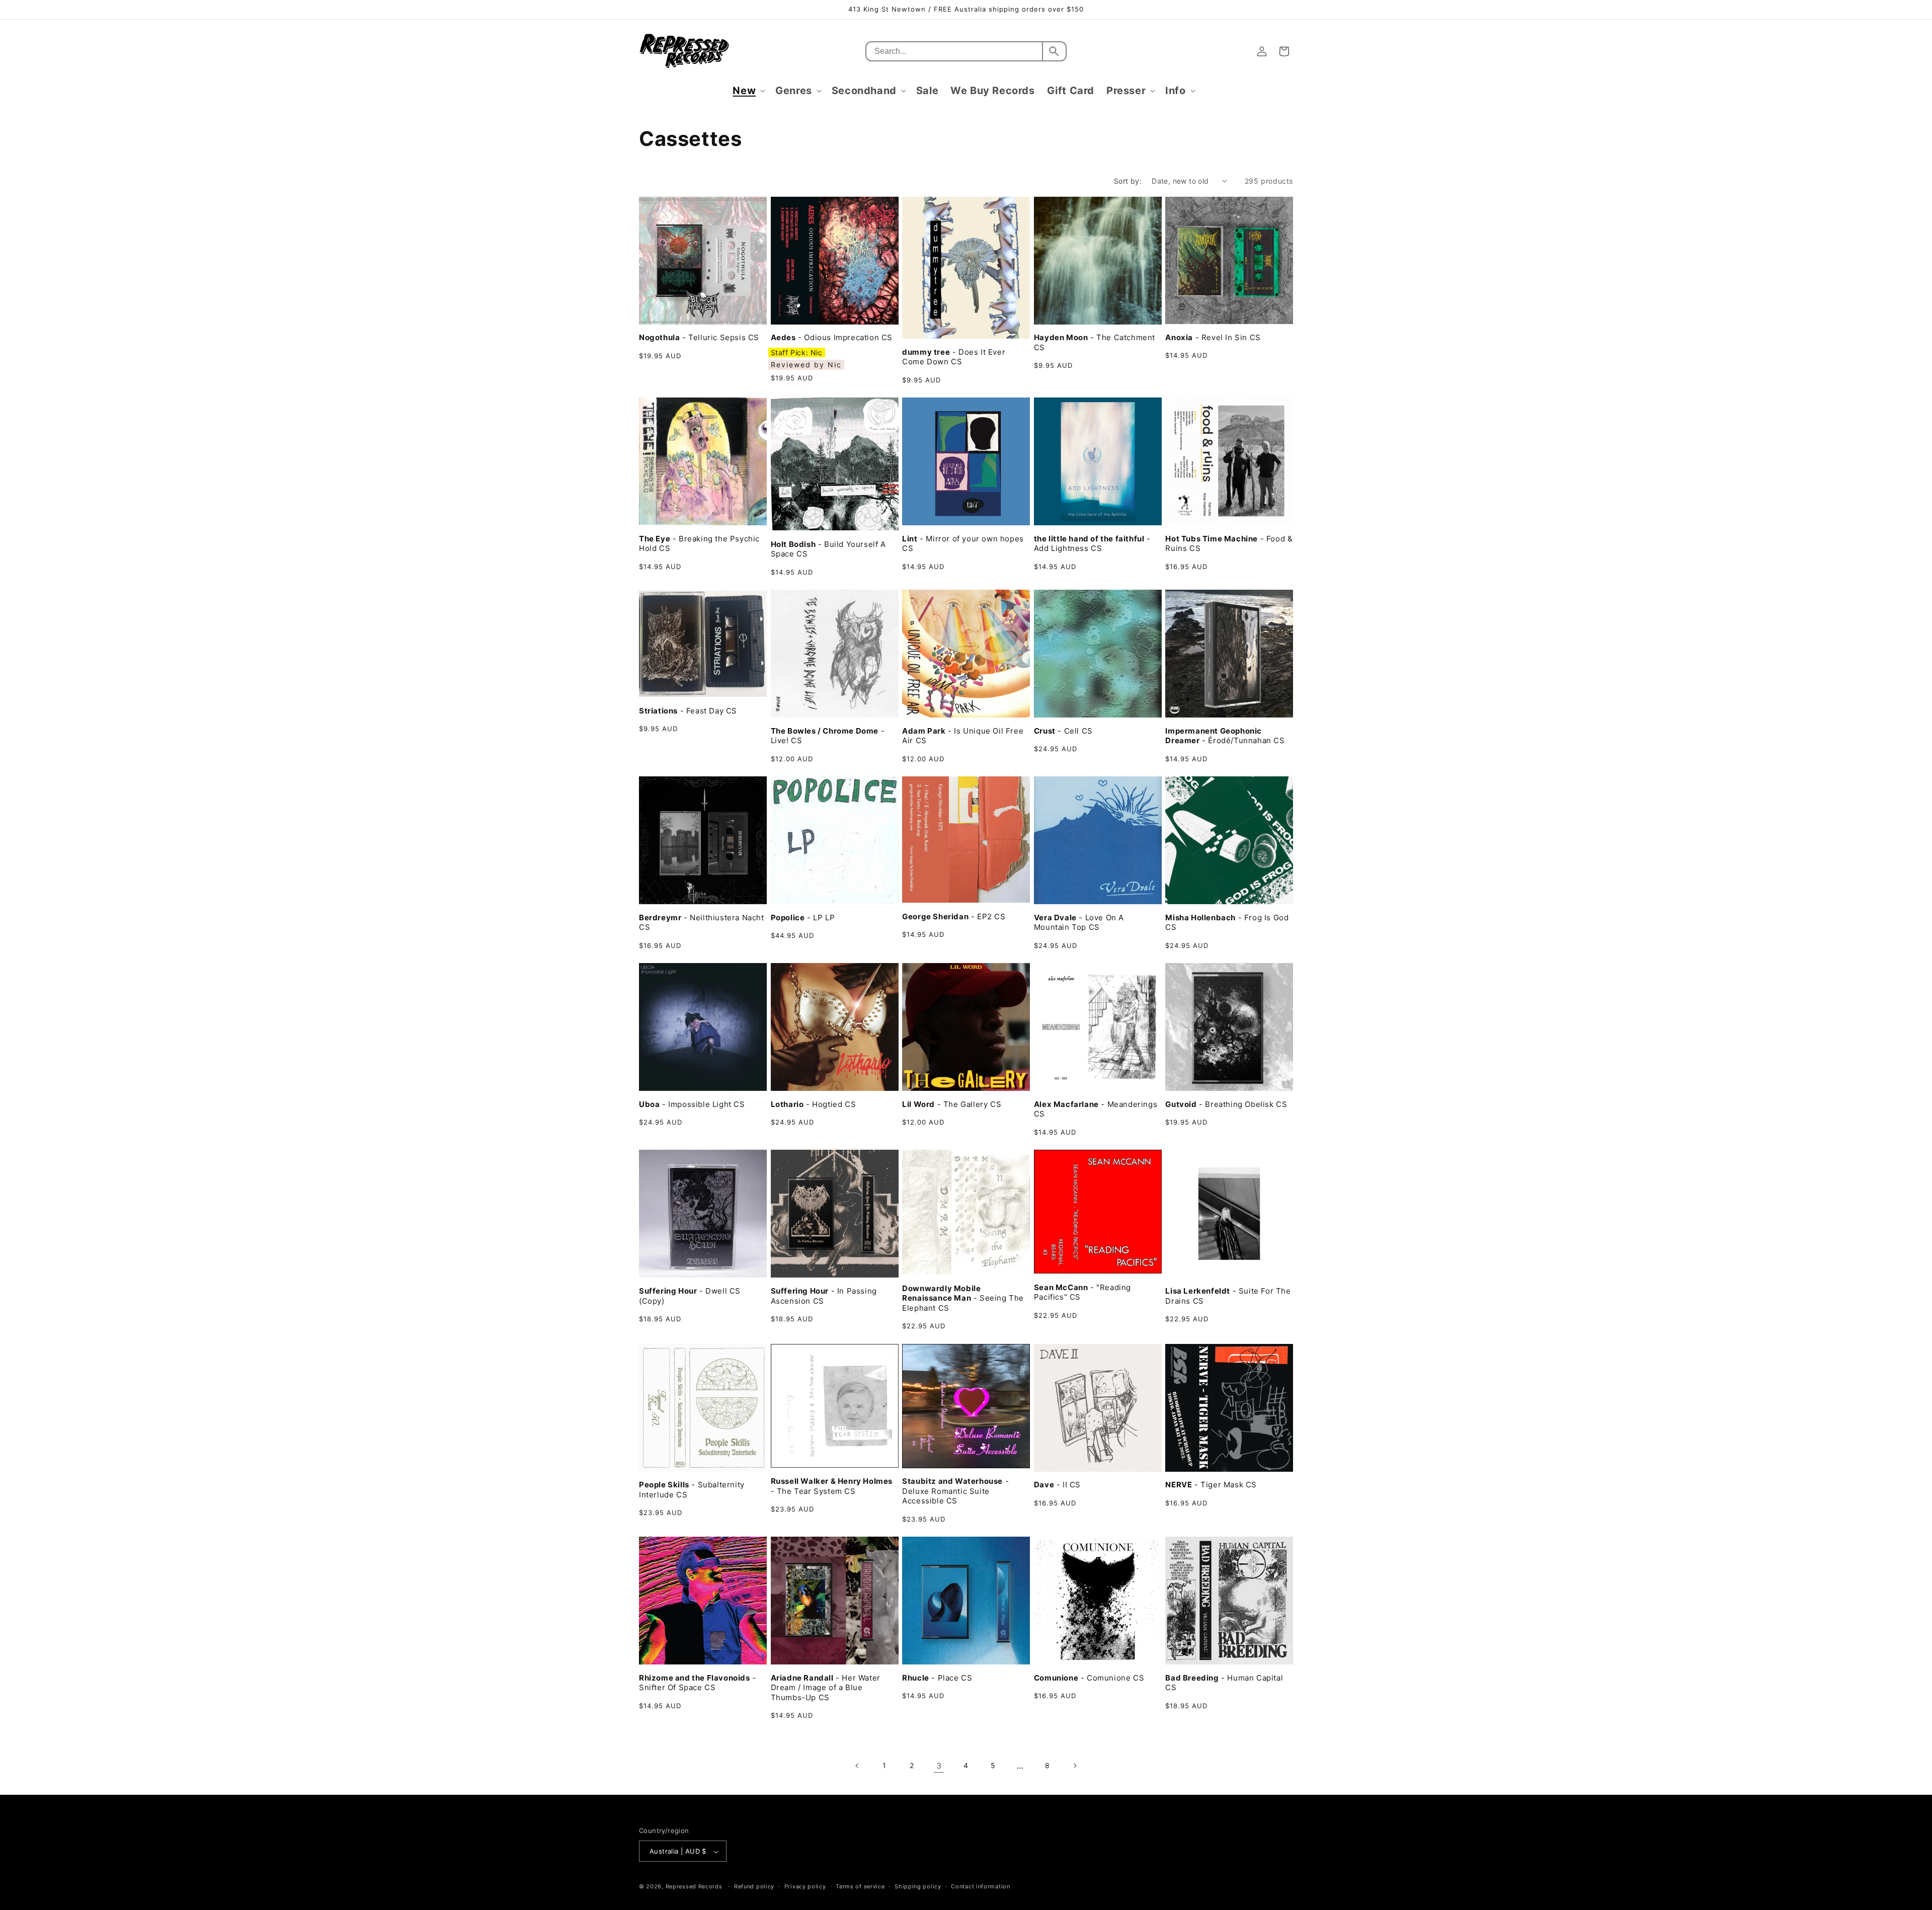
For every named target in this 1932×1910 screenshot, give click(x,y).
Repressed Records (694, 1887)
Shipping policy (918, 1886)
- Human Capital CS (1224, 1683)
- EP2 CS (954, 917)
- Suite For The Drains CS (1228, 1296)
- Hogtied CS (814, 1104)
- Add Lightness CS (1092, 544)
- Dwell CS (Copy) (690, 1296)
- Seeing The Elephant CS (963, 1298)
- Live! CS (828, 736)
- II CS (1057, 1485)
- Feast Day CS (688, 711)
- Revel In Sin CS (1213, 337)
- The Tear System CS (832, 1486)
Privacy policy (805, 1886)
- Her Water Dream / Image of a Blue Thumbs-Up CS (826, 1688)
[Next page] (1075, 1766)
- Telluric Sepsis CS (699, 337)
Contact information (980, 1886)
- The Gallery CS (952, 1104)
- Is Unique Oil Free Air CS (963, 736)
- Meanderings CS (1096, 1109)
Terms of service (860, 1886)
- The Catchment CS (1095, 342)
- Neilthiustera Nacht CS (702, 923)
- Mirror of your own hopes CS (963, 544)
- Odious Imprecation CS (832, 337)
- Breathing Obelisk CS (1226, 1104)
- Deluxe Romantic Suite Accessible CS (955, 1491)
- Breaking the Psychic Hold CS (699, 544)
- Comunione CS (1089, 1678)
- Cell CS (1063, 731)
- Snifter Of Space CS (698, 1683)
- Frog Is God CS (1227, 923)
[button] (748, 91)
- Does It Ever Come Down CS (954, 357)
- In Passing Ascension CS (824, 1296)
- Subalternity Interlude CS (692, 1490)
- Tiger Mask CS (1211, 1485)
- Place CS (937, 1678)
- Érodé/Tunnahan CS (1225, 736)
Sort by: (1128, 181)
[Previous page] (857, 1766)
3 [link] (939, 1766)
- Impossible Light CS (692, 1104)
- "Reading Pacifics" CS (1082, 1292)
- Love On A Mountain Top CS (1079, 923)
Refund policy (754, 1886)
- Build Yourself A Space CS (828, 549)
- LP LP (803, 918)
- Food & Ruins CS (1229, 544)
